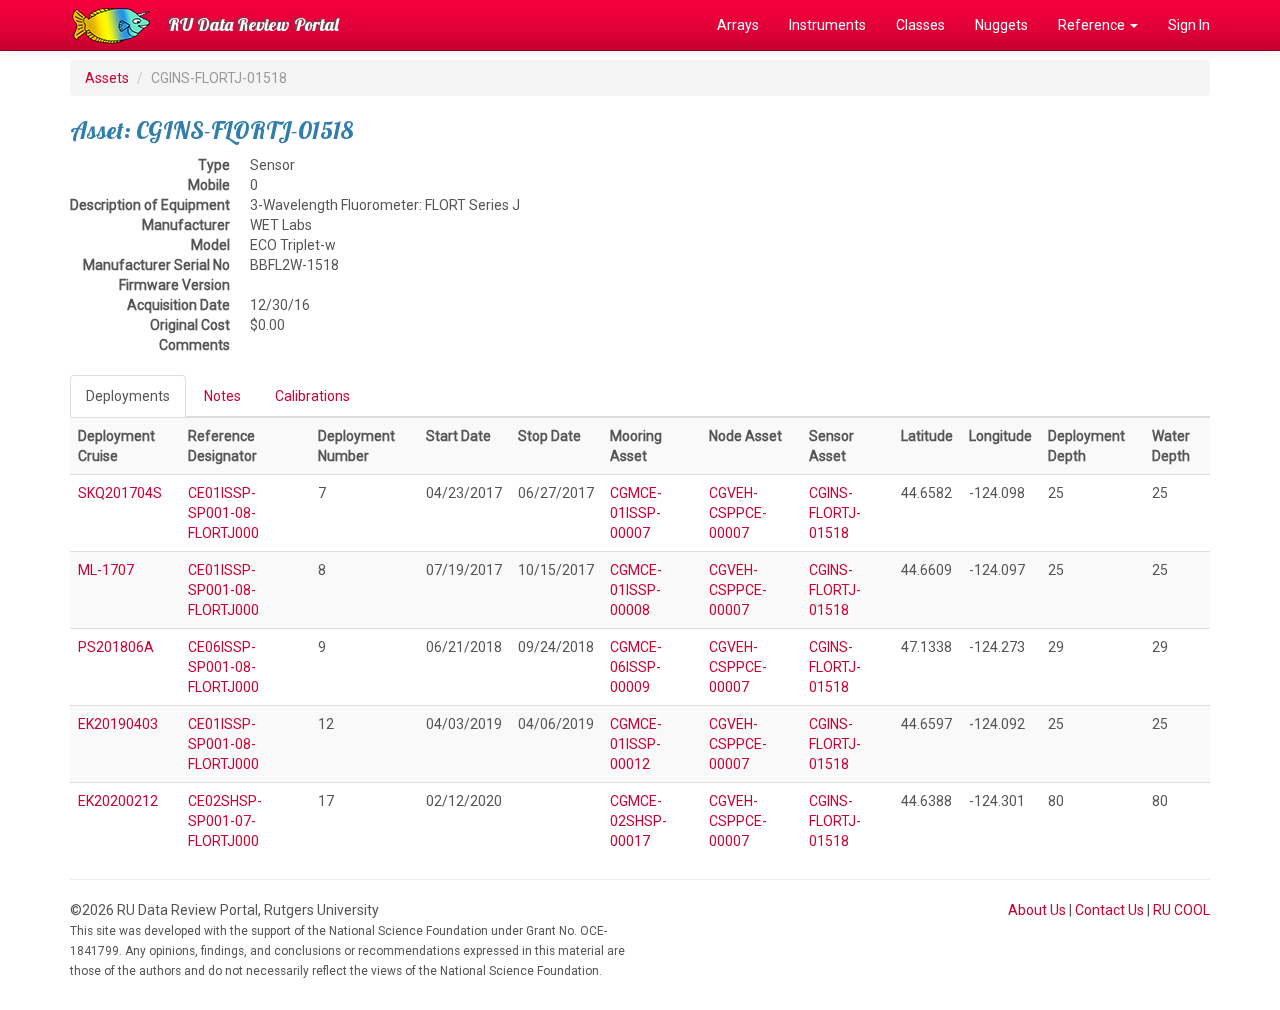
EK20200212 (118, 801)
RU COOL (1181, 910)
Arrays (738, 25)
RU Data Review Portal (253, 24)
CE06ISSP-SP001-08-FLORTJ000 (223, 667)
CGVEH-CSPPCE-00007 (738, 513)
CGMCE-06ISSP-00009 (636, 667)
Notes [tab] (222, 396)
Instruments (827, 25)
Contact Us (1109, 910)
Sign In (1189, 25)
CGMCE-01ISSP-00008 (636, 590)
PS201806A (116, 647)
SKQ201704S (120, 493)
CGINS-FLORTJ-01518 (835, 513)
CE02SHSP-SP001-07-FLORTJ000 (225, 821)
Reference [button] (1093, 25)
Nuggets (1001, 25)
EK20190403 (118, 724)
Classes (920, 25)
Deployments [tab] (128, 396)
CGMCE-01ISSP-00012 (636, 744)
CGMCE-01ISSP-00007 (636, 513)
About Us (1037, 910)
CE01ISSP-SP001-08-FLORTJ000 (223, 513)
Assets (107, 78)
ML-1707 (106, 570)
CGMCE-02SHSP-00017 (638, 821)
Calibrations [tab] (312, 396)
